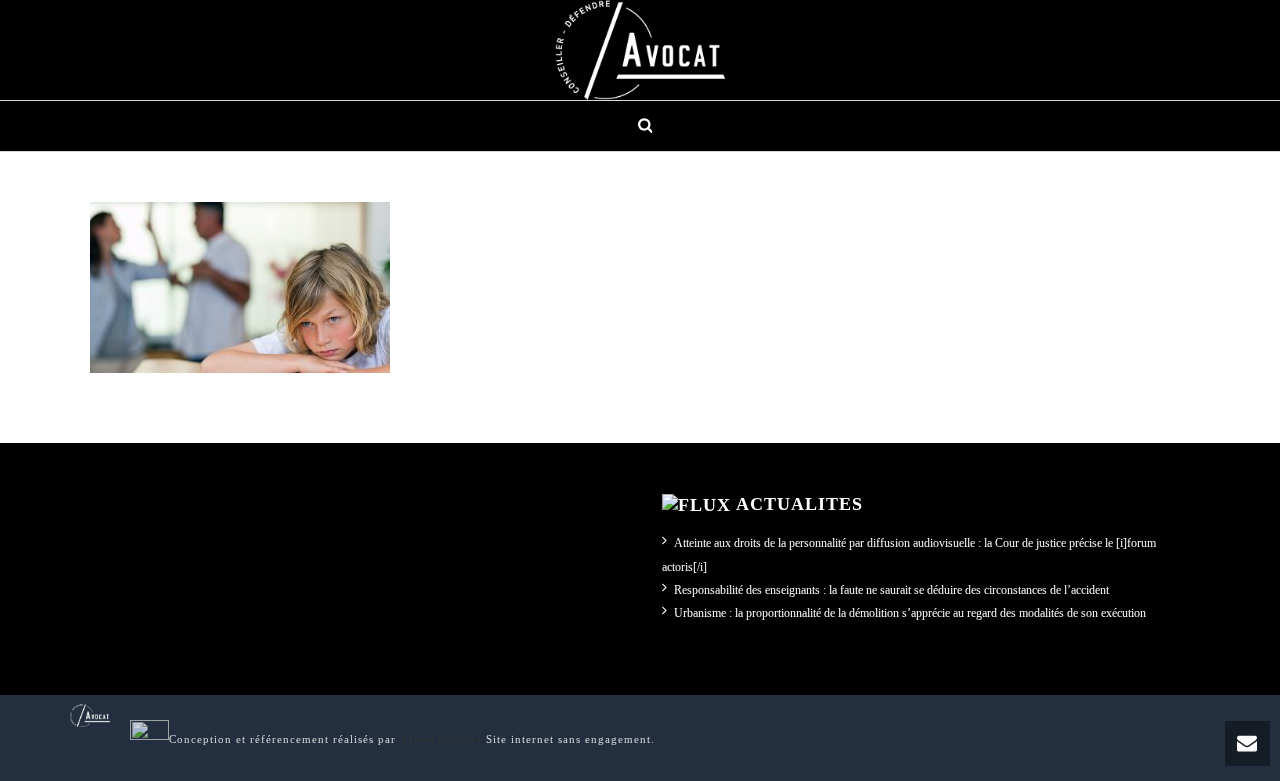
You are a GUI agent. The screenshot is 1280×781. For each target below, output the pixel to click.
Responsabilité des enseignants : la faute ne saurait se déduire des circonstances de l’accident (891, 590)
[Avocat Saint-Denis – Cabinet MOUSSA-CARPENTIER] (640, 50)
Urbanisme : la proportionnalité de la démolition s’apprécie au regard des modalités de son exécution (910, 613)
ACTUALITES (799, 504)
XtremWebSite (441, 739)
